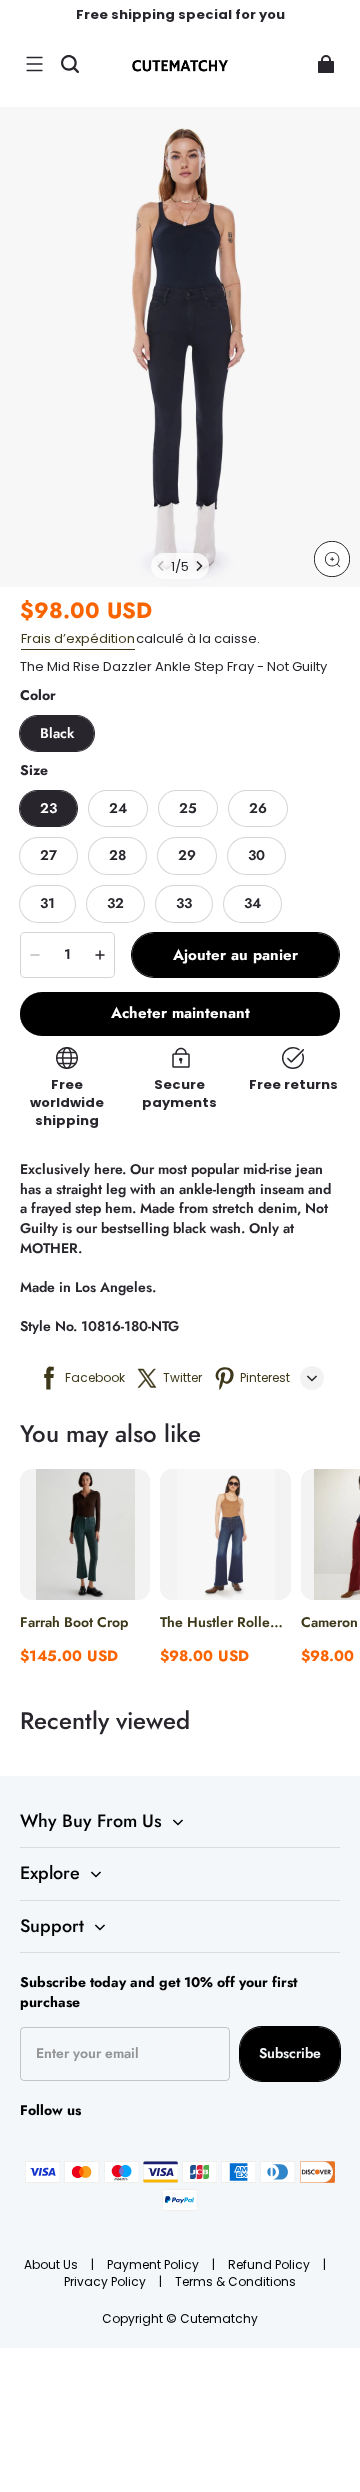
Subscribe (290, 2053)
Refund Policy (270, 2264)
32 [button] (115, 903)
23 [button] (48, 808)
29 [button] (187, 855)
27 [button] (48, 855)
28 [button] (117, 855)
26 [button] (258, 808)
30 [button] (256, 855)
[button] (34, 64)
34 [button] (252, 903)
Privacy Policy (106, 2281)
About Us (52, 2264)
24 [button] (118, 808)
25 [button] (188, 808)
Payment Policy (154, 2264)
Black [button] (57, 733)
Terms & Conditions (235, 2281)
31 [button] (47, 903)
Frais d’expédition (78, 638)
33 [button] (184, 903)
